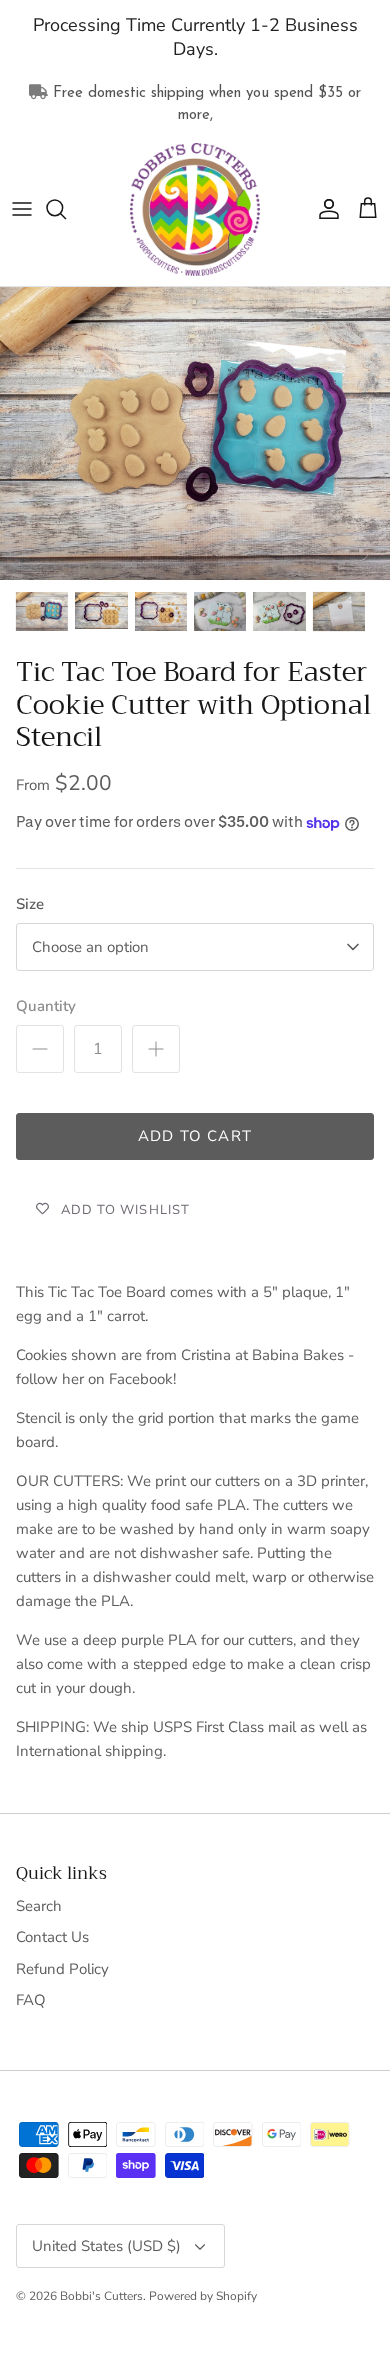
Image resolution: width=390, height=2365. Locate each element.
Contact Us (52, 1937)
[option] (195, 433)
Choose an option (90, 947)
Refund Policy (62, 1969)
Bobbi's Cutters (101, 2296)
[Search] (66, 209)
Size (30, 904)
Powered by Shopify (203, 2296)
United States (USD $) (106, 2246)
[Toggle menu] (22, 209)
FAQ (31, 2000)
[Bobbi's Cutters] (195, 210)
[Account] (324, 209)
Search (39, 1906)
